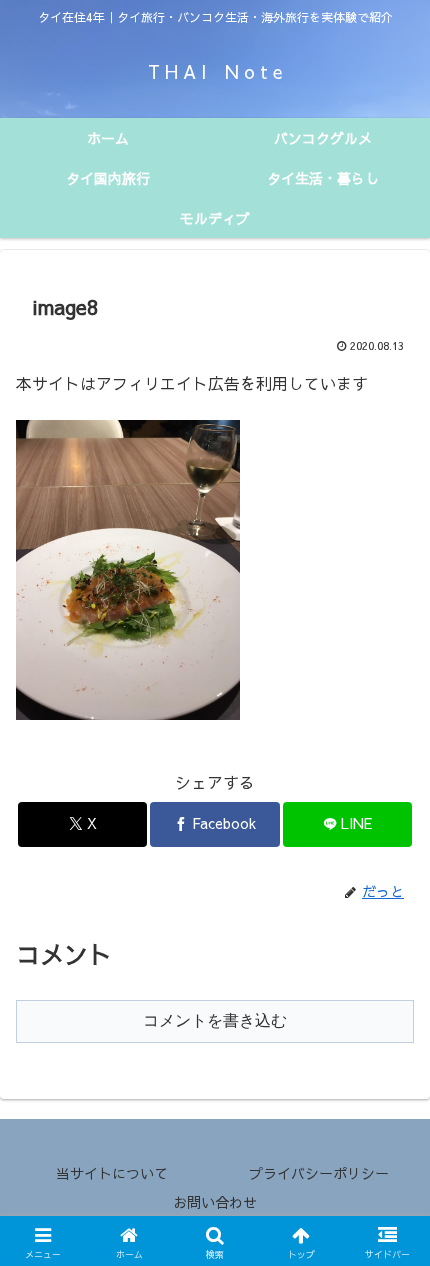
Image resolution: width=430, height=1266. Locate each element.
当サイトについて (112, 1173)
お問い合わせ (215, 1202)
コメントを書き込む (215, 1020)
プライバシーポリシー (319, 1173)
